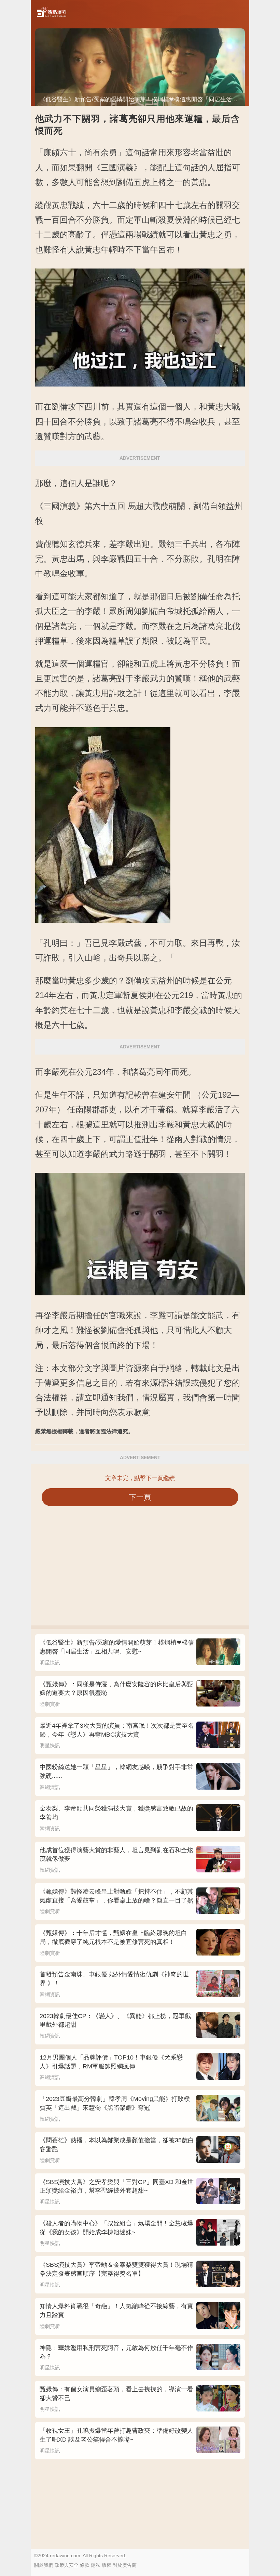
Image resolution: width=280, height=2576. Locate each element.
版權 (107, 2565)
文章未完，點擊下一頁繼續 (140, 1478)
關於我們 (44, 2565)
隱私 (96, 2565)
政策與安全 (67, 2565)
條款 (85, 2565)
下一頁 (140, 1497)
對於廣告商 (125, 2565)
